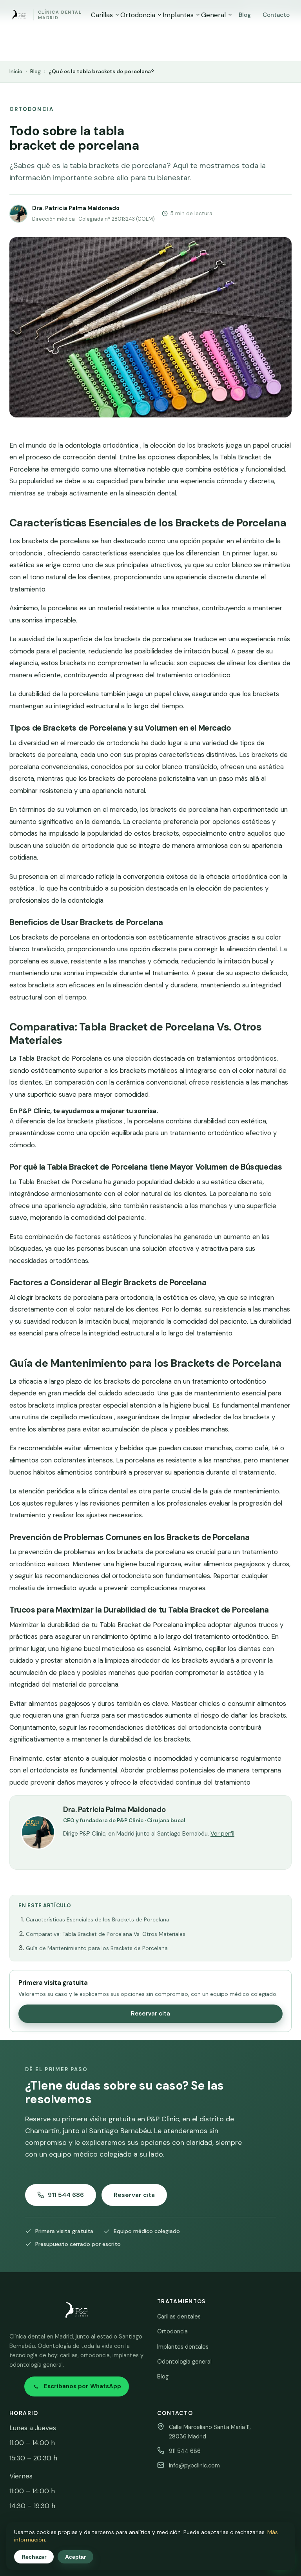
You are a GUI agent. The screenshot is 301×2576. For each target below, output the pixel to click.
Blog (245, 15)
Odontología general (184, 2362)
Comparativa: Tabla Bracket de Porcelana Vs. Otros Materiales (106, 1934)
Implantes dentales (183, 2347)
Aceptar (75, 2557)
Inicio (16, 72)
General (213, 15)
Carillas (102, 15)
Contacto (276, 15)
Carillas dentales (179, 2317)
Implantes (178, 15)
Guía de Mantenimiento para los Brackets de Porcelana (97, 1948)
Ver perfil (222, 1834)
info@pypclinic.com (194, 2465)
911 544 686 (66, 2195)
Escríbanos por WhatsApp (83, 2386)
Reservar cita (150, 2014)
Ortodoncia (138, 15)
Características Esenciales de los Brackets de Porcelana (98, 1919)
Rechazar (34, 2557)
